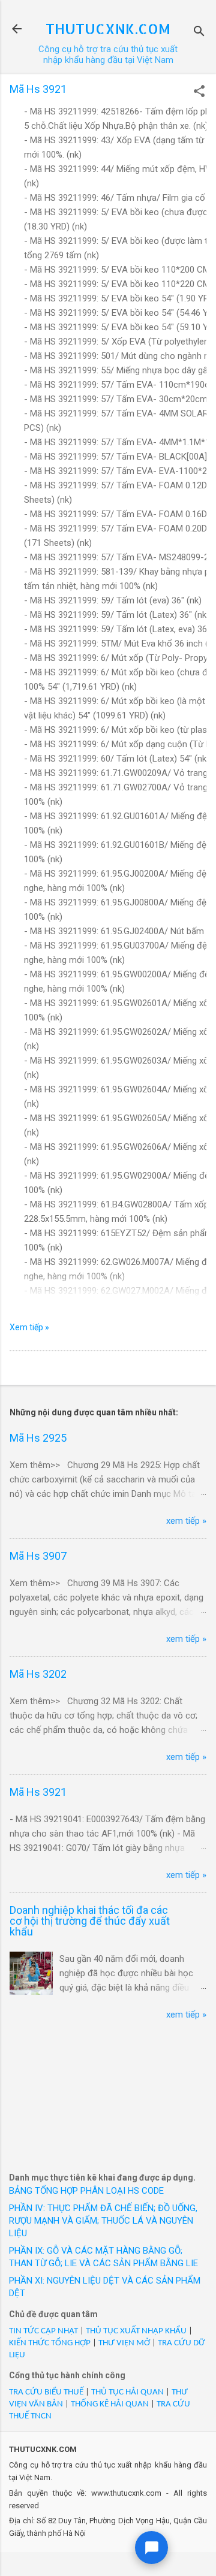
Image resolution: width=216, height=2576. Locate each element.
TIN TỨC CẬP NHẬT (43, 2331)
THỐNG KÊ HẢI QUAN (110, 2404)
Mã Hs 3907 (38, 1556)
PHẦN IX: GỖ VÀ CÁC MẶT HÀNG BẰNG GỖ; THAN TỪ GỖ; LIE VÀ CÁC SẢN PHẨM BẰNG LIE (103, 2257)
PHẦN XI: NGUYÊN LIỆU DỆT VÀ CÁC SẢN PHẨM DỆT (105, 2287)
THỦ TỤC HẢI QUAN (127, 2392)
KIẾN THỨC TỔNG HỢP (50, 2343)
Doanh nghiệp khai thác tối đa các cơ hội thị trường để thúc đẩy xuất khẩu (90, 1921)
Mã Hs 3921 (38, 1792)
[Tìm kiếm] (199, 33)
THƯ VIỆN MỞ (124, 2343)
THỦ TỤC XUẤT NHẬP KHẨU (136, 2331)
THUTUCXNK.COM (108, 28)
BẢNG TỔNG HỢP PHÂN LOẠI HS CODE (86, 2191)
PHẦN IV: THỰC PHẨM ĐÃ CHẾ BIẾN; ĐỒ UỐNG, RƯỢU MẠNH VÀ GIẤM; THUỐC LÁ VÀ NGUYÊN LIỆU (103, 2221)
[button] (199, 92)
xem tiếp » (186, 1521)
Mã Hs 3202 (38, 1674)
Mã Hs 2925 (38, 1438)
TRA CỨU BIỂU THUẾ (46, 2392)
